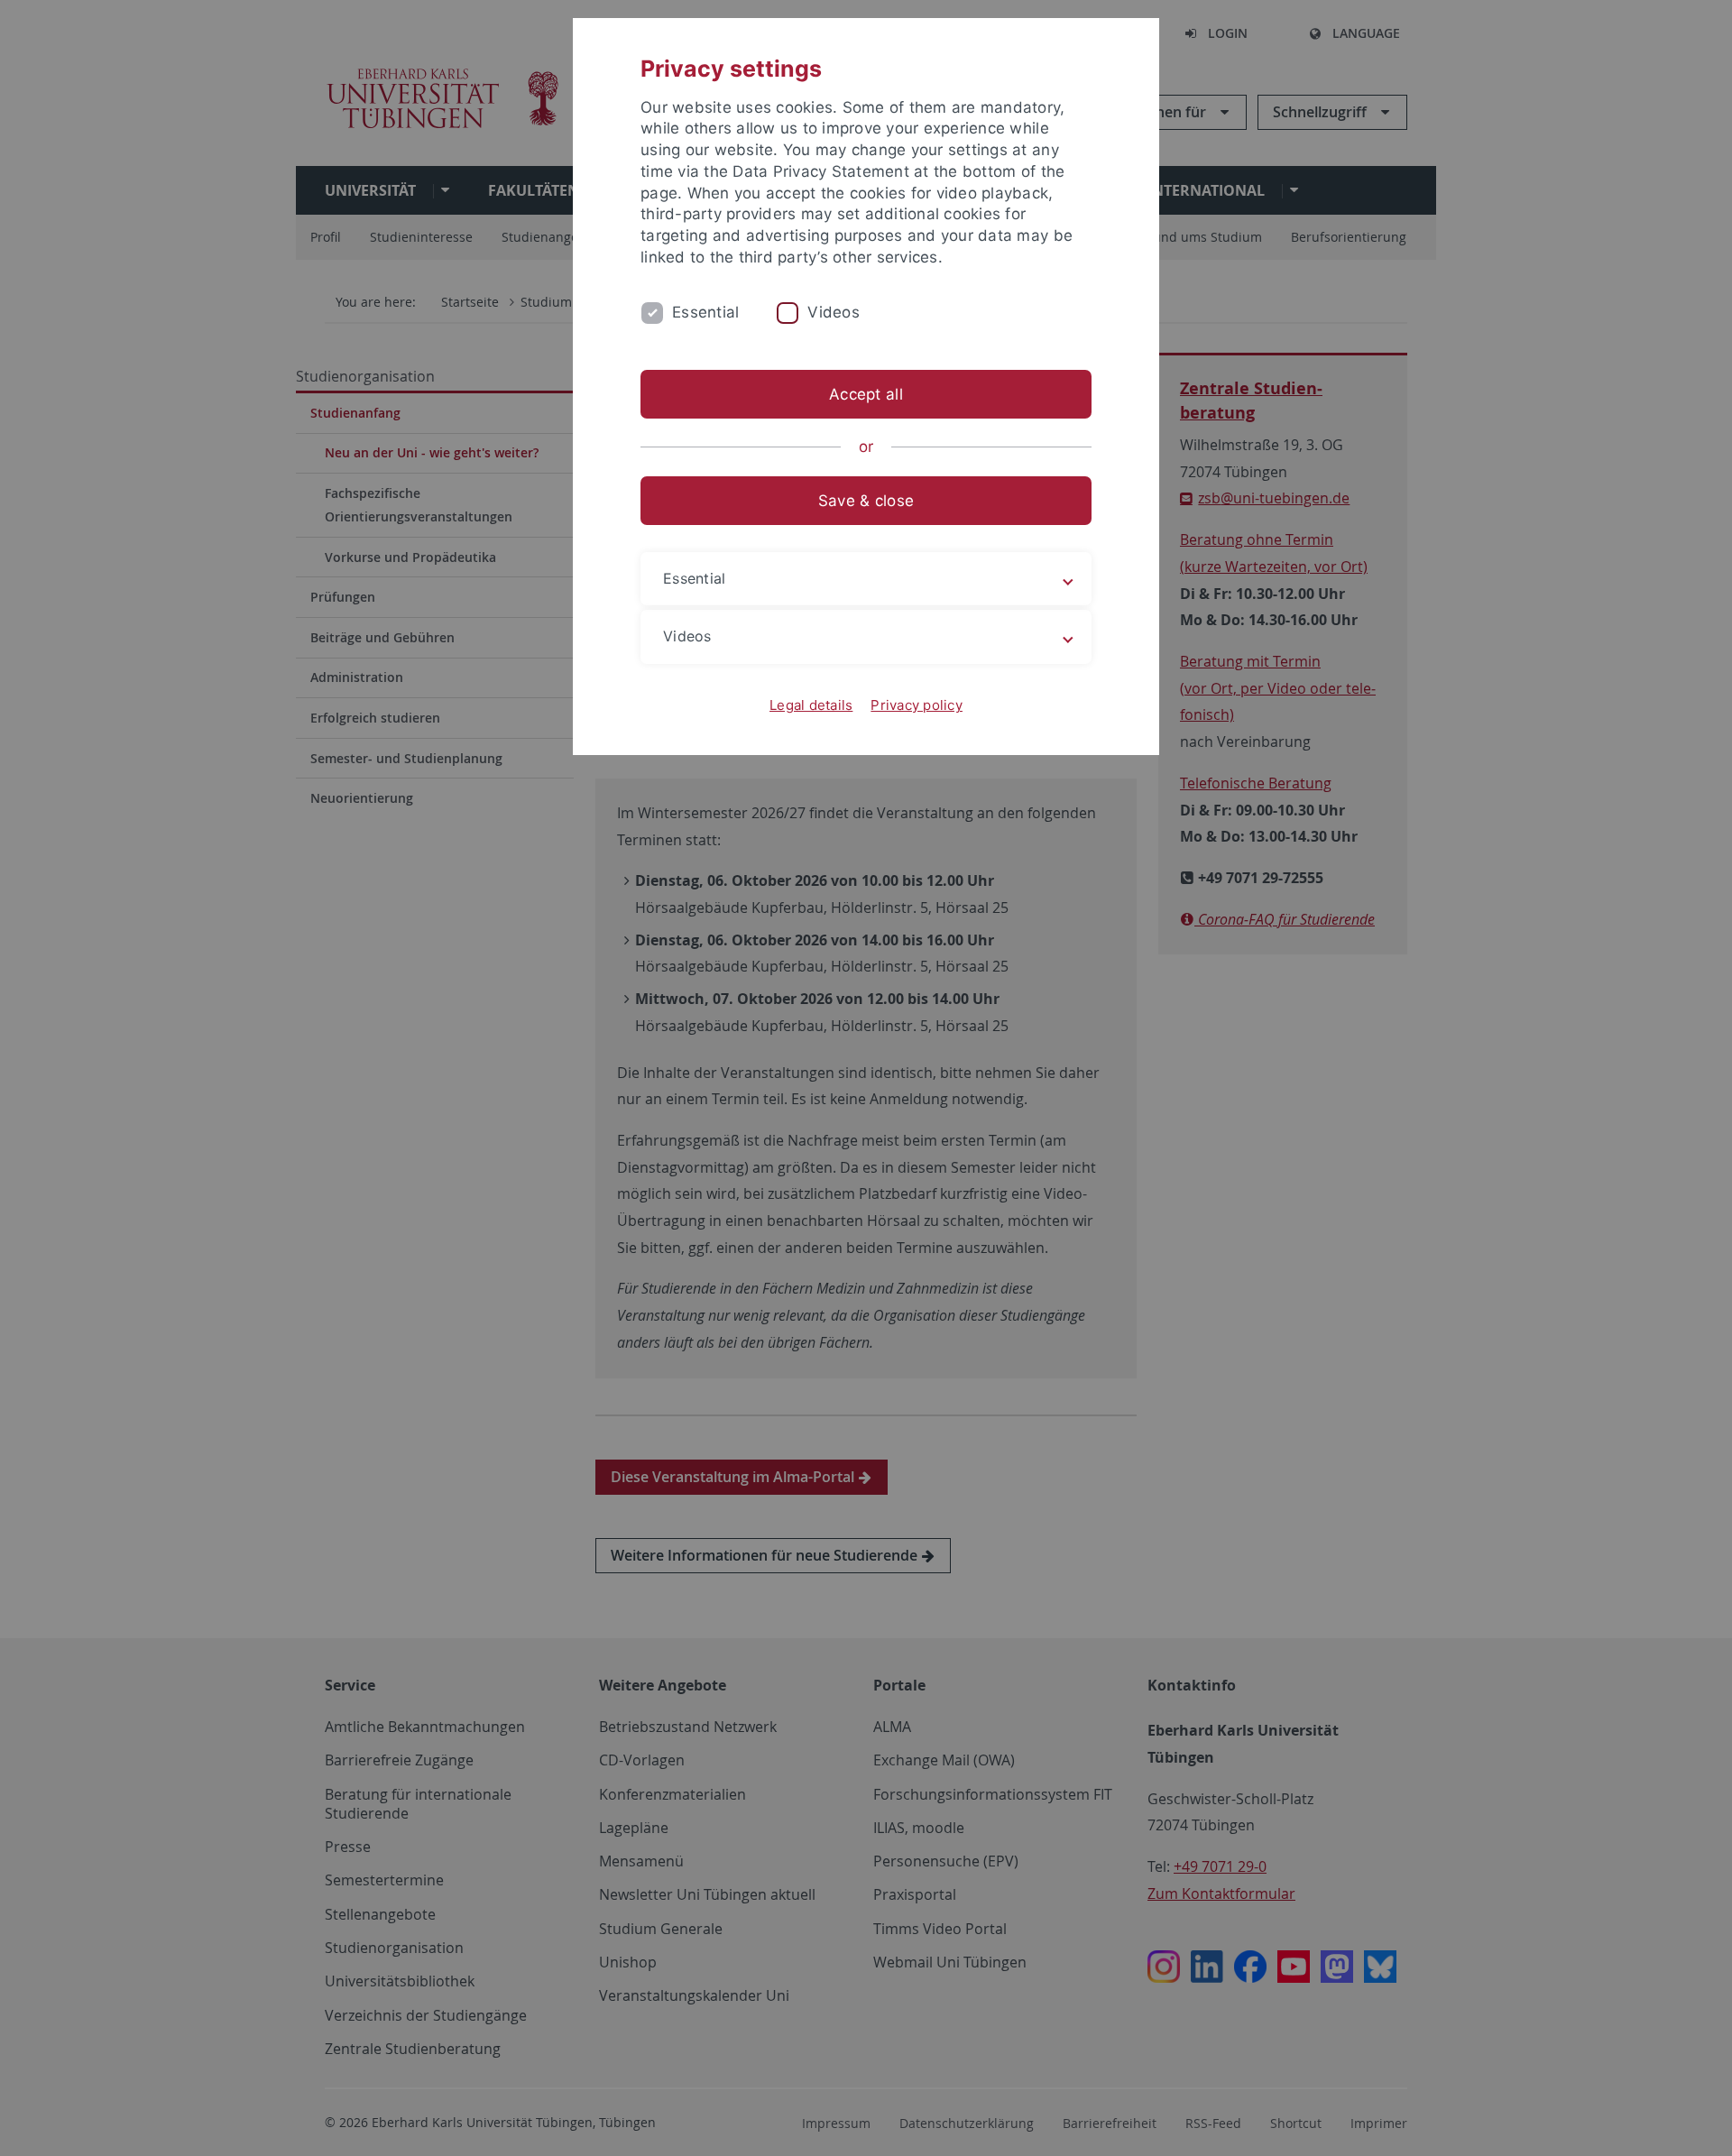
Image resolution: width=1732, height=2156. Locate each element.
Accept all (866, 394)
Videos (834, 312)
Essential (705, 312)
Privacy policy (917, 705)
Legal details (811, 705)
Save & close (866, 501)
